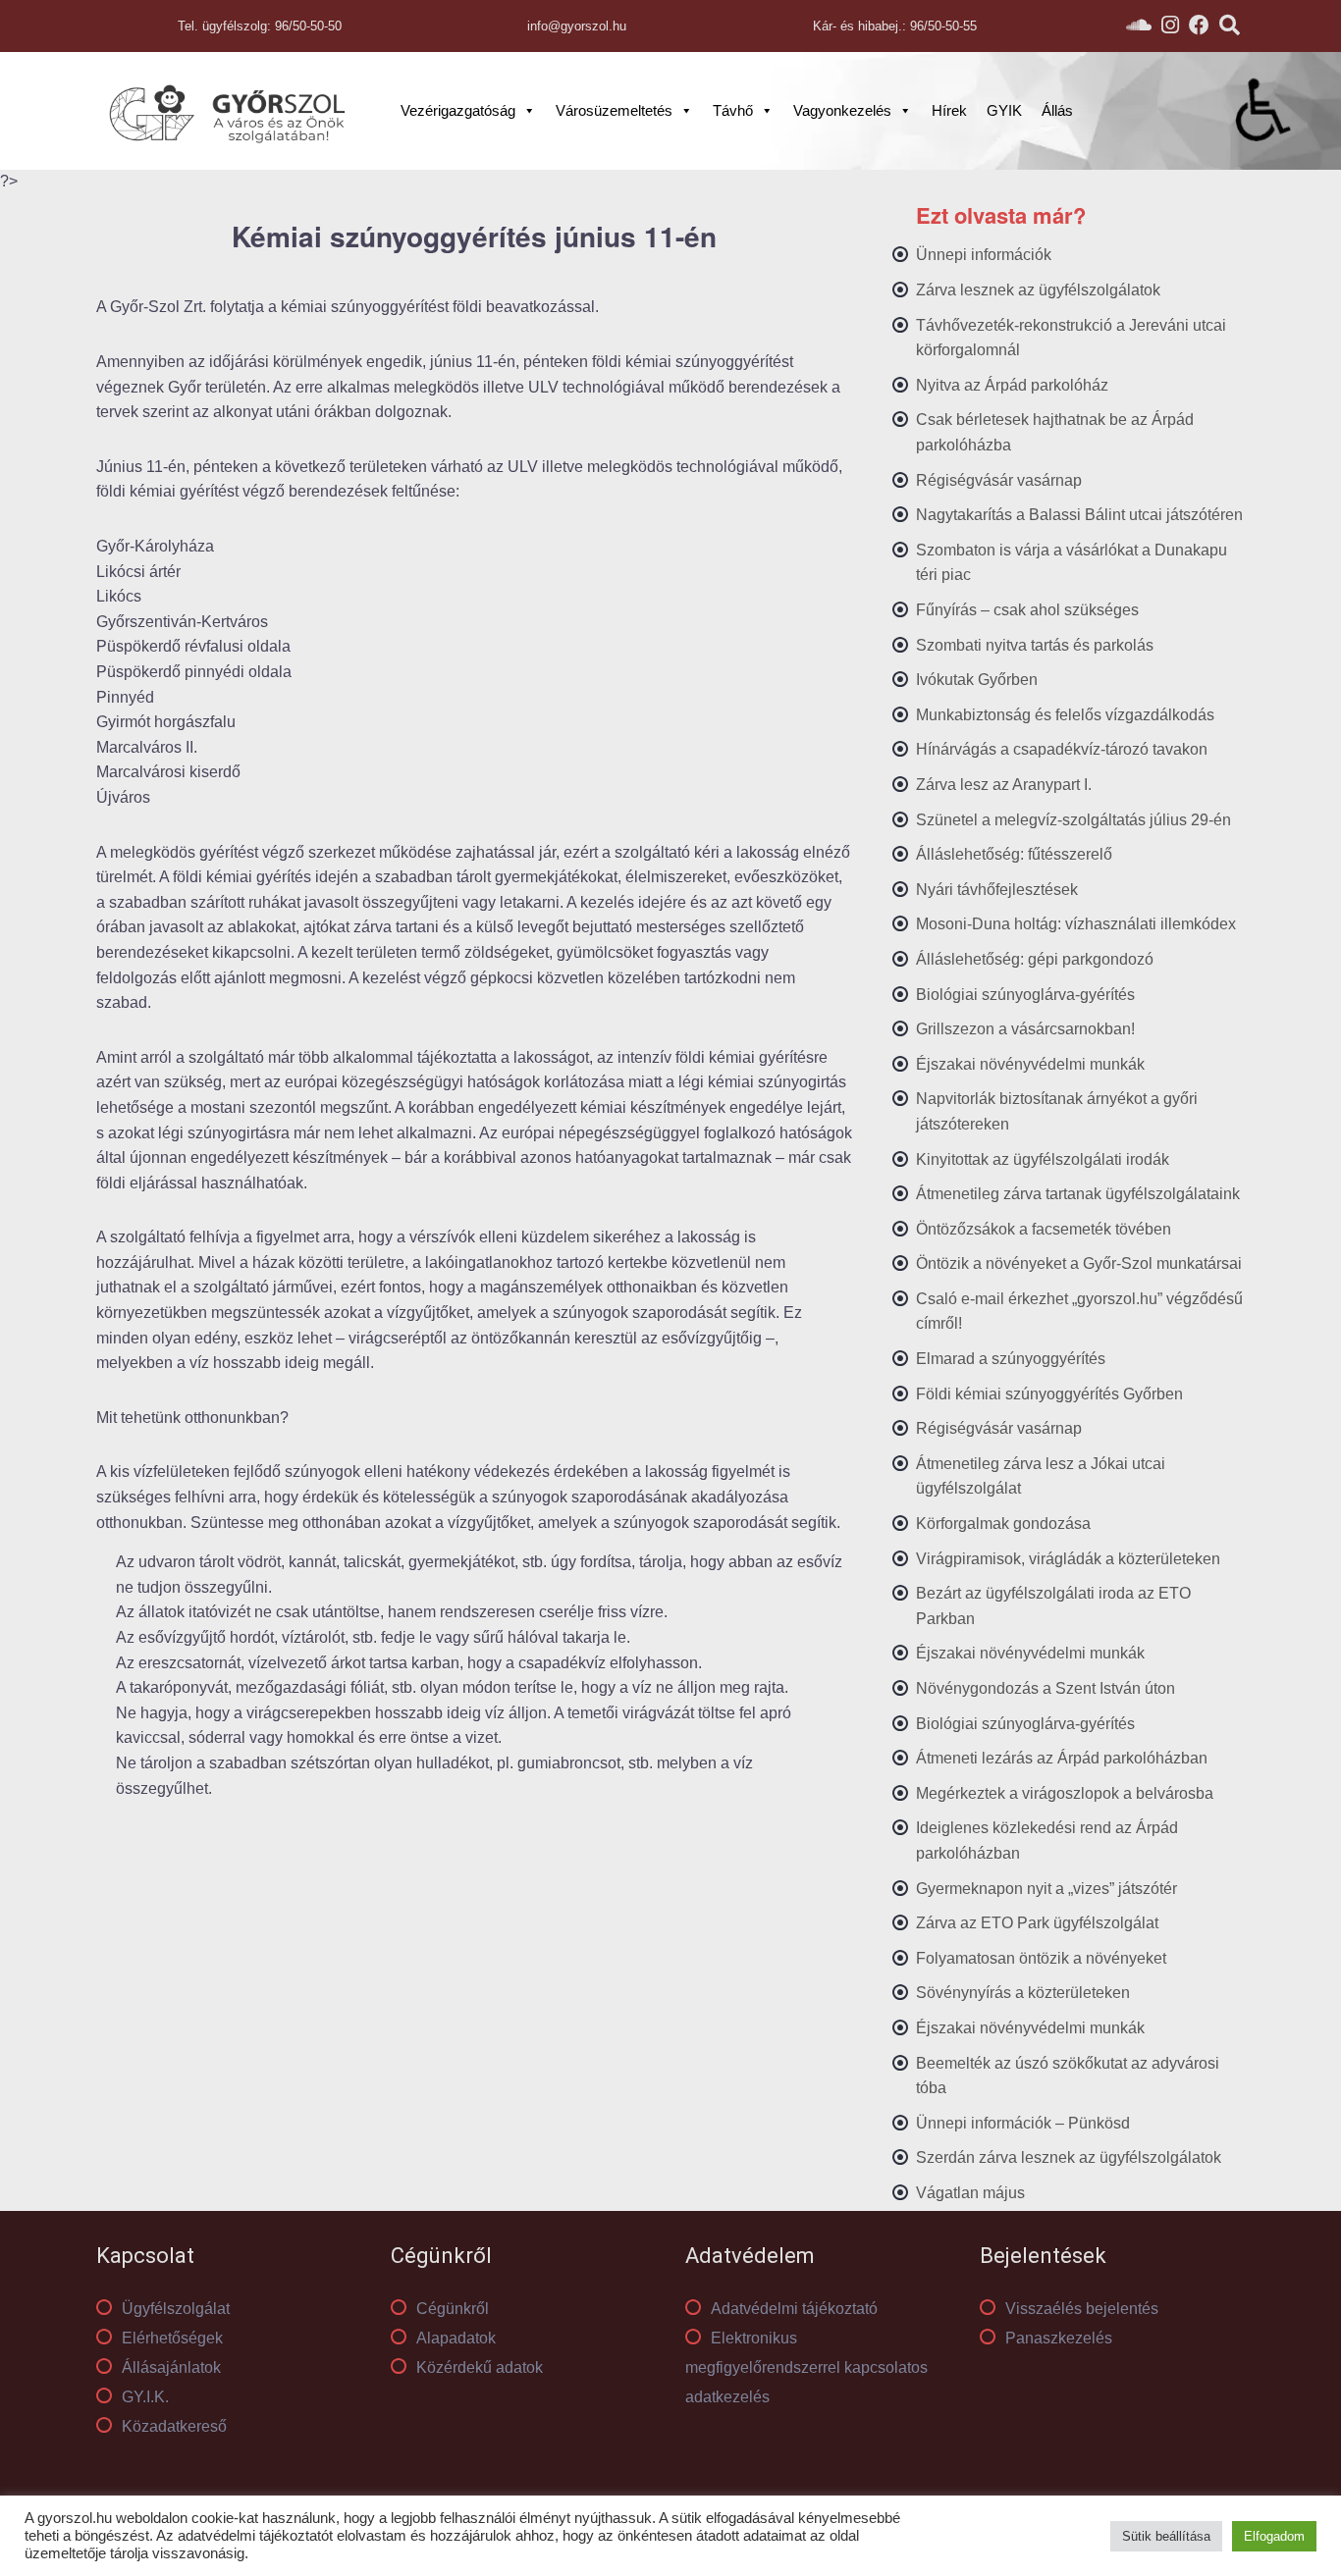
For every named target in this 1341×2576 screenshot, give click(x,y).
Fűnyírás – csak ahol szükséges (1027, 610)
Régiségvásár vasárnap (999, 480)
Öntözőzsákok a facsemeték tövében (1044, 1229)
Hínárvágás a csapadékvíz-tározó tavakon (1062, 749)
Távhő (733, 110)
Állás (1057, 110)
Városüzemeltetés (614, 110)
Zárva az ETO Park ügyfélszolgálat (1037, 1923)
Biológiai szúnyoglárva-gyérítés (1025, 995)
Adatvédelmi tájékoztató (794, 2309)
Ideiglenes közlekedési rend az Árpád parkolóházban (1047, 1840)
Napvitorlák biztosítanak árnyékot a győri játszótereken (1057, 1111)
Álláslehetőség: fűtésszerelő (1014, 854)
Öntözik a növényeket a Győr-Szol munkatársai (1079, 1263)
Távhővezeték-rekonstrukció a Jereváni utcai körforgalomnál (1071, 338)
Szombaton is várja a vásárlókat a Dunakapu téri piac (1072, 563)
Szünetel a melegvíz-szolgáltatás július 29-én (1073, 820)
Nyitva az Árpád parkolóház (1012, 385)
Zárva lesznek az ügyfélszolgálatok (1038, 290)
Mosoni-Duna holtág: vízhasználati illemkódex (1076, 924)
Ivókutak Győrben (977, 680)
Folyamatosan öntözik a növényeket (1041, 1958)
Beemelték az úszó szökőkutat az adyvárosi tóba (1068, 2076)
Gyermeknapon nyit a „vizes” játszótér (1046, 1889)
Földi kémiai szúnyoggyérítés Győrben (1049, 1394)
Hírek (949, 110)
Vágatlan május (970, 2193)
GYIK (1004, 110)
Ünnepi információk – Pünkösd (1023, 2123)
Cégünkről (453, 2309)
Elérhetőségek (172, 2338)
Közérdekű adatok (480, 2367)
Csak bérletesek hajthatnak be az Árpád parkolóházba (1055, 432)
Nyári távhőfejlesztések (997, 890)
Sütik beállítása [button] (1166, 2536)
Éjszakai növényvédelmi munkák (1030, 1064)
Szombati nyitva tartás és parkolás (1035, 645)
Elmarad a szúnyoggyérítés (1011, 1359)
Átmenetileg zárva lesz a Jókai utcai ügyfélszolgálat (1041, 1476)
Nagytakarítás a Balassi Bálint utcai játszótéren (1079, 515)
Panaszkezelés (1059, 2338)
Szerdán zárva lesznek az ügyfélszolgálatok (1069, 2157)
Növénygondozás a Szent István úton (1046, 1688)
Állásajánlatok (171, 2367)
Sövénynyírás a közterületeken (1023, 1993)
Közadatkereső (174, 2426)
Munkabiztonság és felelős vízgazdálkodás (1065, 715)
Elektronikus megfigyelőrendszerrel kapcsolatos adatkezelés (806, 2367)
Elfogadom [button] (1274, 2536)
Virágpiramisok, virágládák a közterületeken (1068, 1559)
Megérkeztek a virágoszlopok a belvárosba (1065, 1793)
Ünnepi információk (984, 255)
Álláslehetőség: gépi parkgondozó (1035, 959)
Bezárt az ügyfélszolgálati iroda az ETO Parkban (1053, 1606)
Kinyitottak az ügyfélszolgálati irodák (1043, 1159)
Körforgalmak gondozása (1003, 1524)
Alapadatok (456, 2338)
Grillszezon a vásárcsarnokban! (1025, 1029)
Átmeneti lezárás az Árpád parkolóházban (1062, 1758)
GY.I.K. (145, 2397)
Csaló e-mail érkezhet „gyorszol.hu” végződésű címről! (1079, 1312)
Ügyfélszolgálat (176, 2309)
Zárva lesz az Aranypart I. (1004, 785)
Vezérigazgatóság (458, 110)
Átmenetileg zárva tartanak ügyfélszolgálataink (1078, 1194)
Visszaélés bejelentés (1082, 2309)
